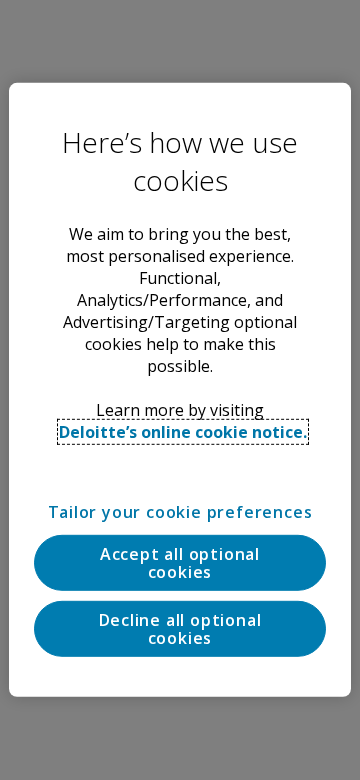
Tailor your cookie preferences (180, 512)
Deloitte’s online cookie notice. (183, 432)
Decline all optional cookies (180, 629)
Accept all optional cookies (180, 563)
